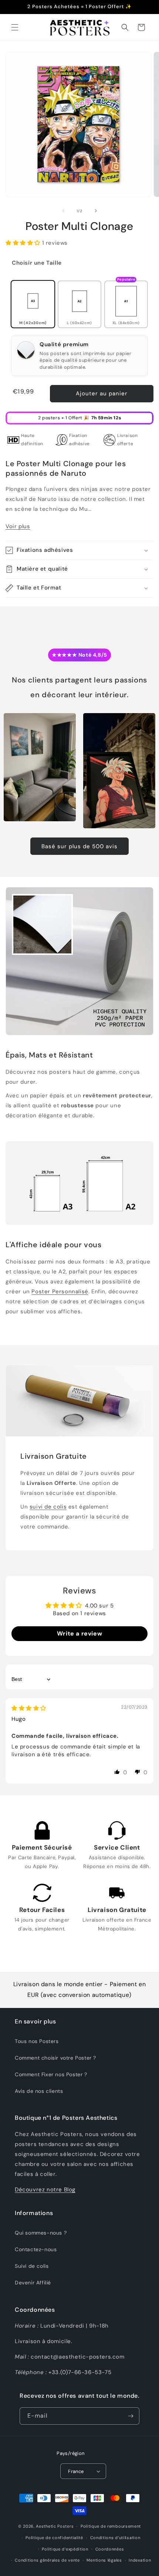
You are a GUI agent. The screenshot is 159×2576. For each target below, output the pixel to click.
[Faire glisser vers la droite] (96, 211)
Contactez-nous (36, 2249)
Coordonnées (110, 2549)
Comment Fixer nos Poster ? (51, 2074)
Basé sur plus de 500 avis (79, 846)
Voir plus (18, 526)
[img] (29, 1708)
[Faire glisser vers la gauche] (63, 211)
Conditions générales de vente (47, 2560)
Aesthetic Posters (55, 2526)
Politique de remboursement (111, 2526)
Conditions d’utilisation (115, 2538)
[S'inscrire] (131, 2416)
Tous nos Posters (37, 2041)
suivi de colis (48, 1507)
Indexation (140, 2560)
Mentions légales (104, 2560)
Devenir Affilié (33, 2283)
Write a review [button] (79, 1633)
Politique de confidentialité (54, 2538)
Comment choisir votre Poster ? (55, 2058)
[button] (15, 27)
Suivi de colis (32, 2266)
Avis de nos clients (39, 2091)
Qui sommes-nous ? (41, 2233)
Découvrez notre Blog (45, 2190)
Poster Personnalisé (60, 1292)
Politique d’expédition (65, 2549)
